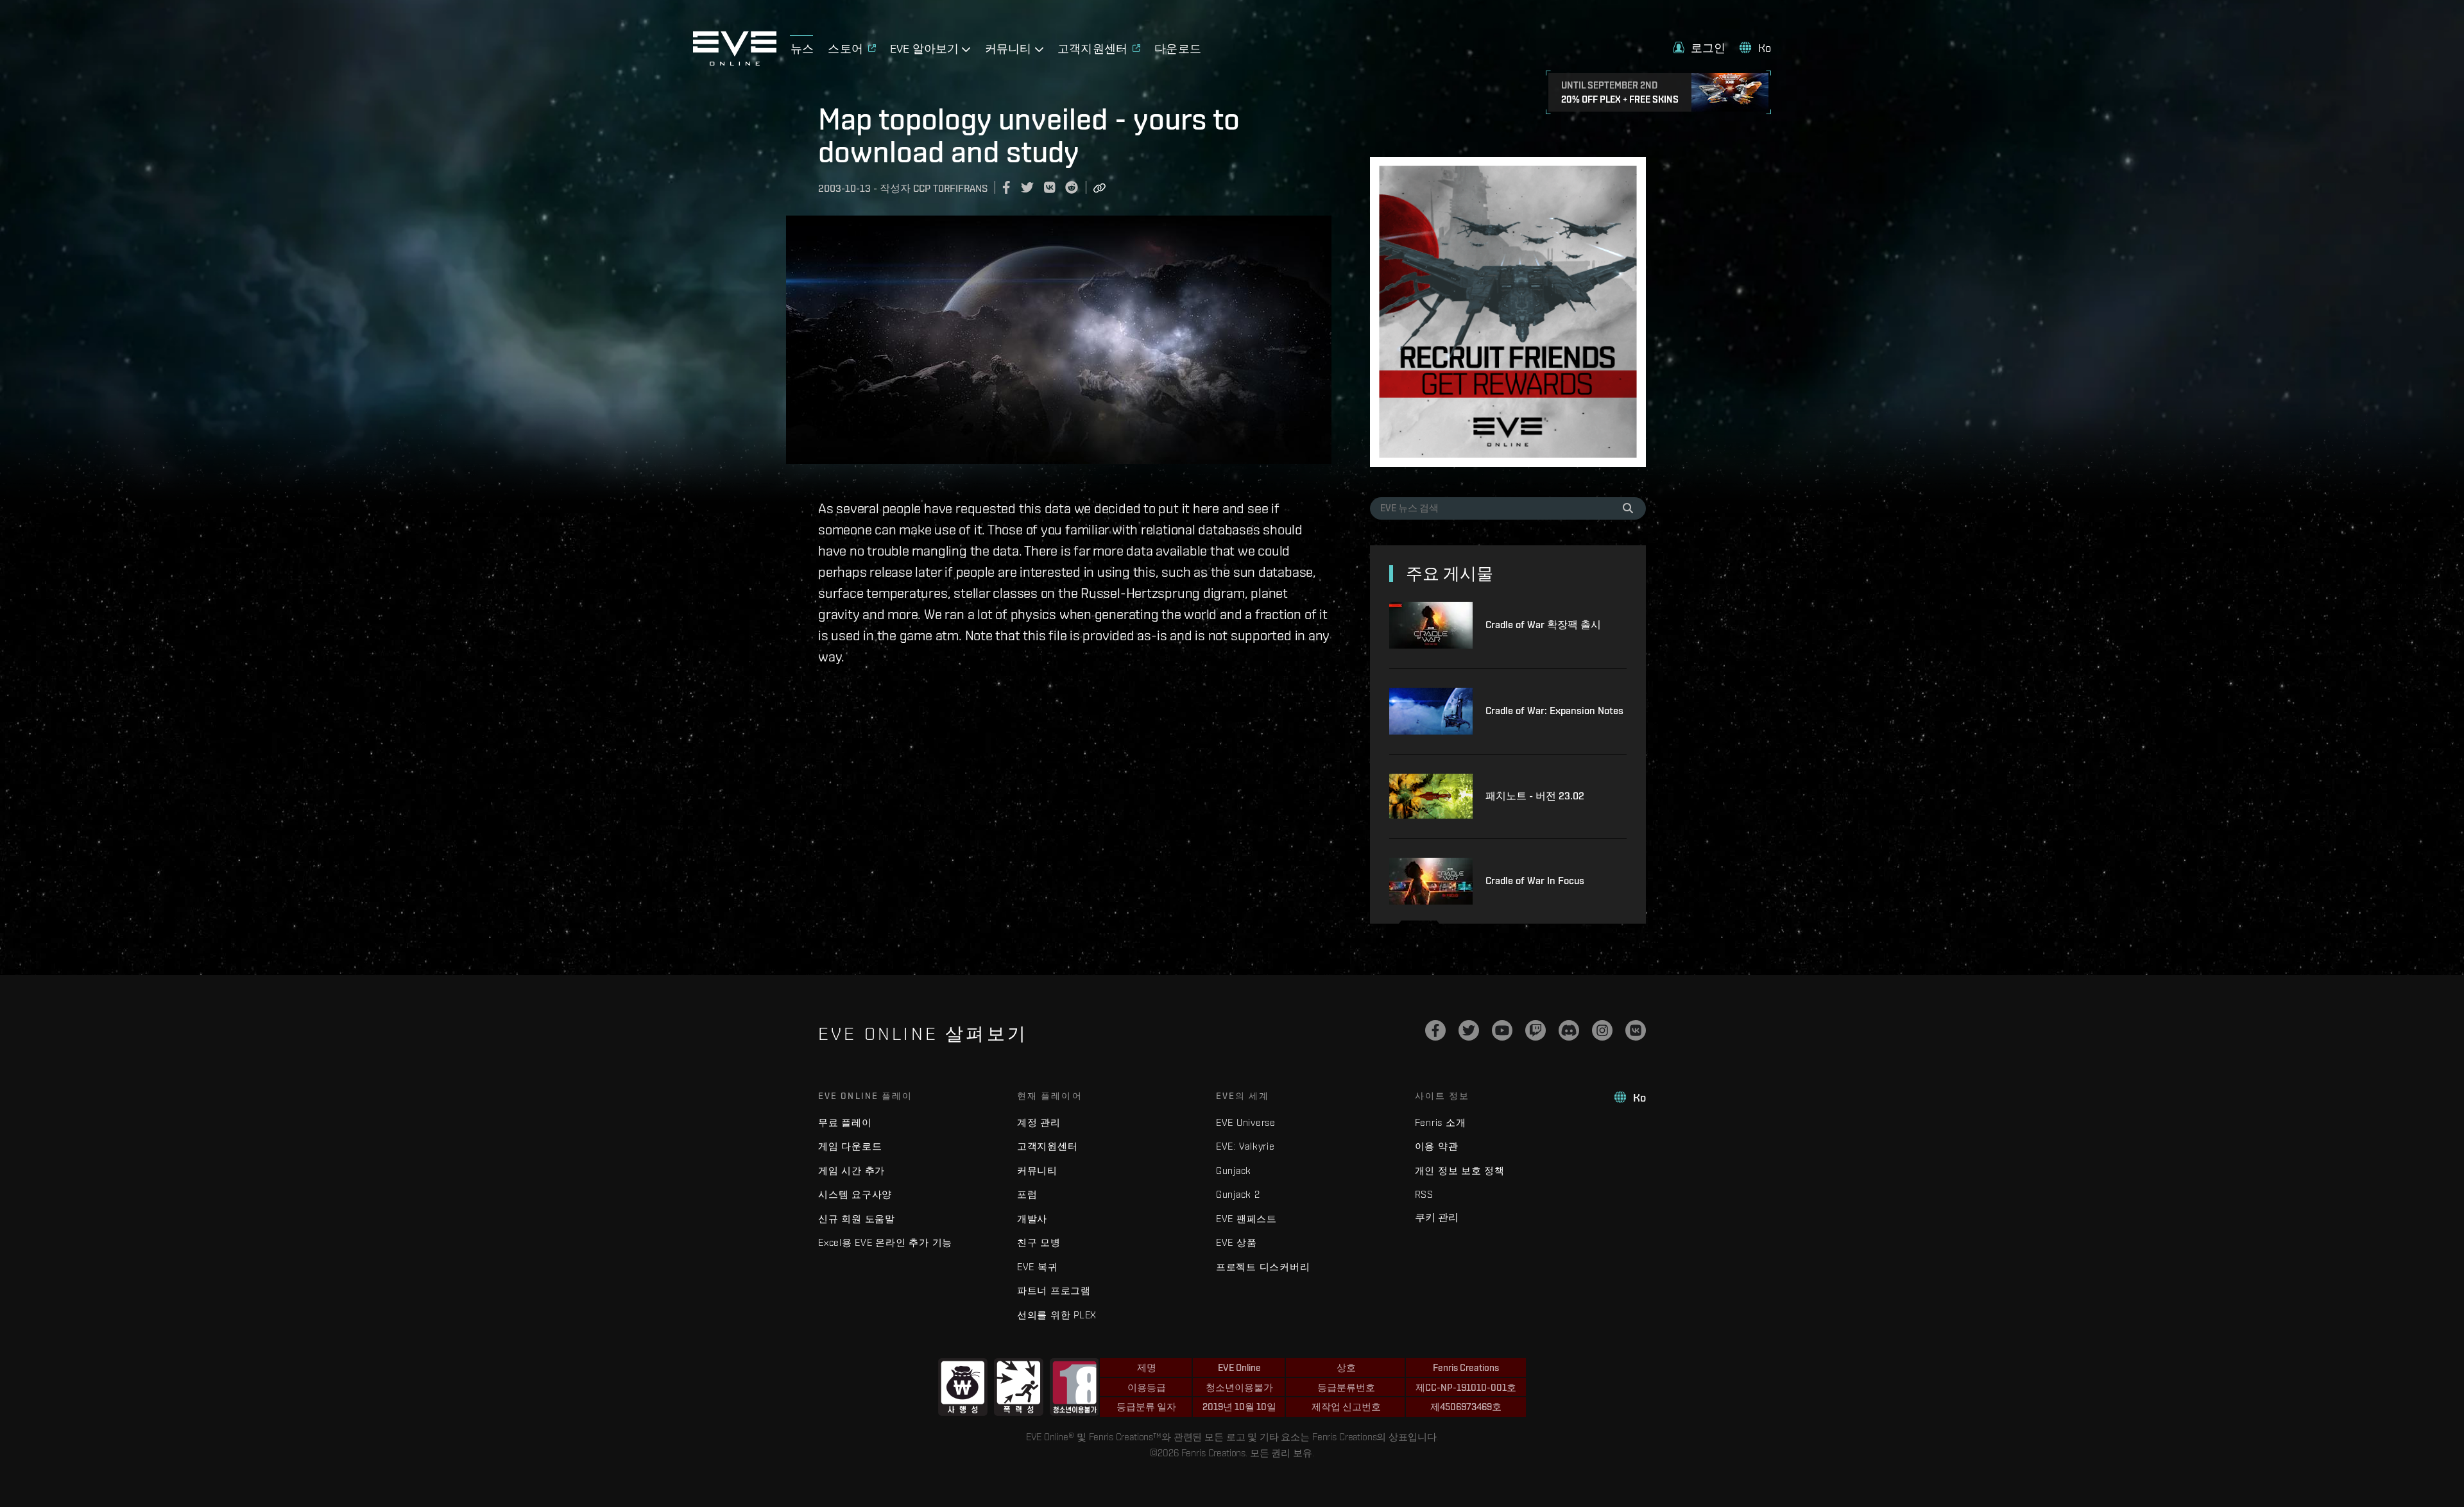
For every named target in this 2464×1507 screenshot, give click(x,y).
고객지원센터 (1048, 1146)
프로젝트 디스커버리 (1263, 1267)
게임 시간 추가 (851, 1171)
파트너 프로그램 (1054, 1290)
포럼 (1027, 1194)
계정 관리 (1039, 1122)
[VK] (1636, 1030)
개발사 (1032, 1219)
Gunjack (1234, 1171)
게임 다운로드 (850, 1146)
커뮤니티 (1037, 1171)
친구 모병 (1039, 1242)
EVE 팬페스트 (1246, 1219)
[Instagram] (1602, 1030)
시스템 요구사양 (855, 1194)
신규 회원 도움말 (857, 1219)
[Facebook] (1435, 1030)
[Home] (735, 62)
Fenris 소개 (1441, 1122)
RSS (1424, 1194)
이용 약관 (1437, 1146)
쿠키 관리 (1437, 1217)
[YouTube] (1502, 1030)
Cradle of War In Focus (1535, 881)
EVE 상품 (1236, 1242)
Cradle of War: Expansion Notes (1554, 711)
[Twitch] (1536, 1030)
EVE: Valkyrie (1245, 1146)
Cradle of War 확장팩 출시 (1543, 625)
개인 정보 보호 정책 (1460, 1171)
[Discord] (1569, 1030)
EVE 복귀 (1038, 1267)
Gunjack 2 (1238, 1194)
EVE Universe (1246, 1122)
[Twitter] (1469, 1030)
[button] (1699, 48)
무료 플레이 (845, 1122)
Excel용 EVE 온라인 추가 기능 (885, 1242)
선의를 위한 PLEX (1057, 1315)
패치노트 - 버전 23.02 (1535, 796)
